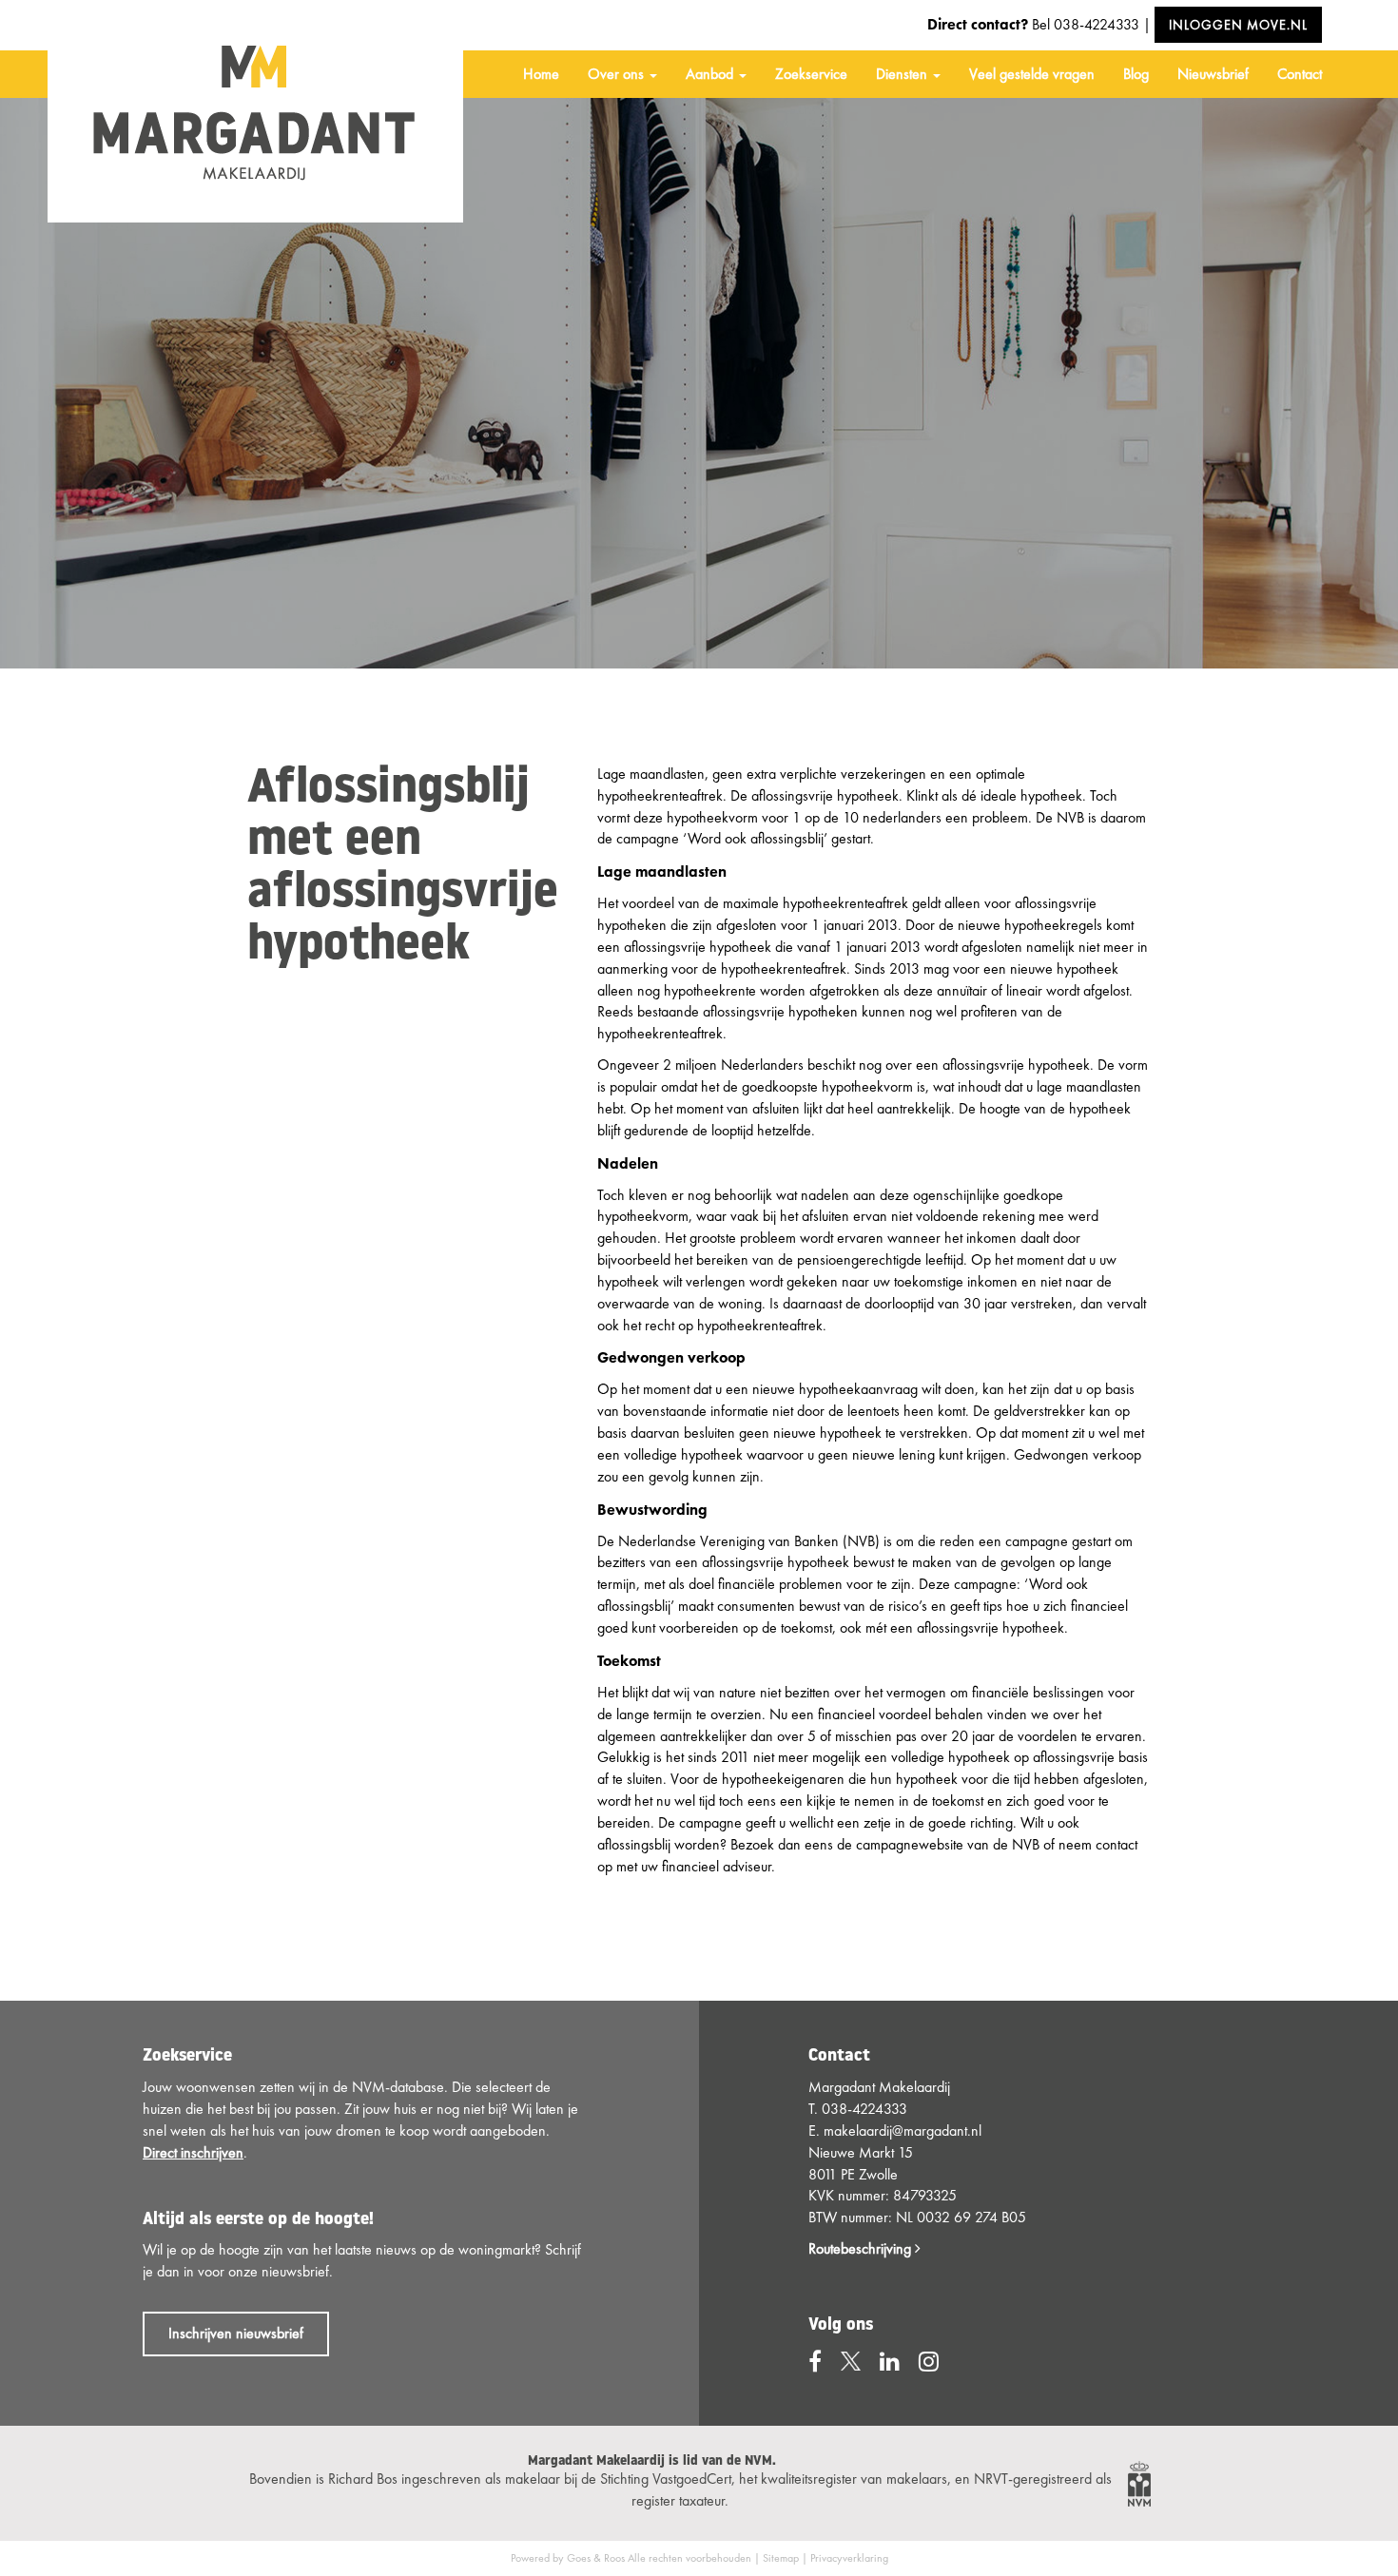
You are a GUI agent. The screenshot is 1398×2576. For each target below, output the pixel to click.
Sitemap (781, 2558)
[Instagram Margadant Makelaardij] (929, 2362)
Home (541, 74)
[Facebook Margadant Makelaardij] (815, 2362)
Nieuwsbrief (1213, 74)
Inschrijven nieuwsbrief (236, 2333)
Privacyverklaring (849, 2558)
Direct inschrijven (193, 2152)
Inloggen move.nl (1238, 25)
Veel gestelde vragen (1032, 74)
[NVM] (1139, 2481)
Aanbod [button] (711, 74)
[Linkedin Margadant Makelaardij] (890, 2362)
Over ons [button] (618, 74)
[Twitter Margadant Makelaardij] (851, 2362)
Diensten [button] (903, 74)
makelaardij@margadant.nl (903, 2131)
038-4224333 (1097, 24)
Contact (1300, 74)
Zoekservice (811, 74)
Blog (1136, 74)
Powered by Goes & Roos (568, 2558)
